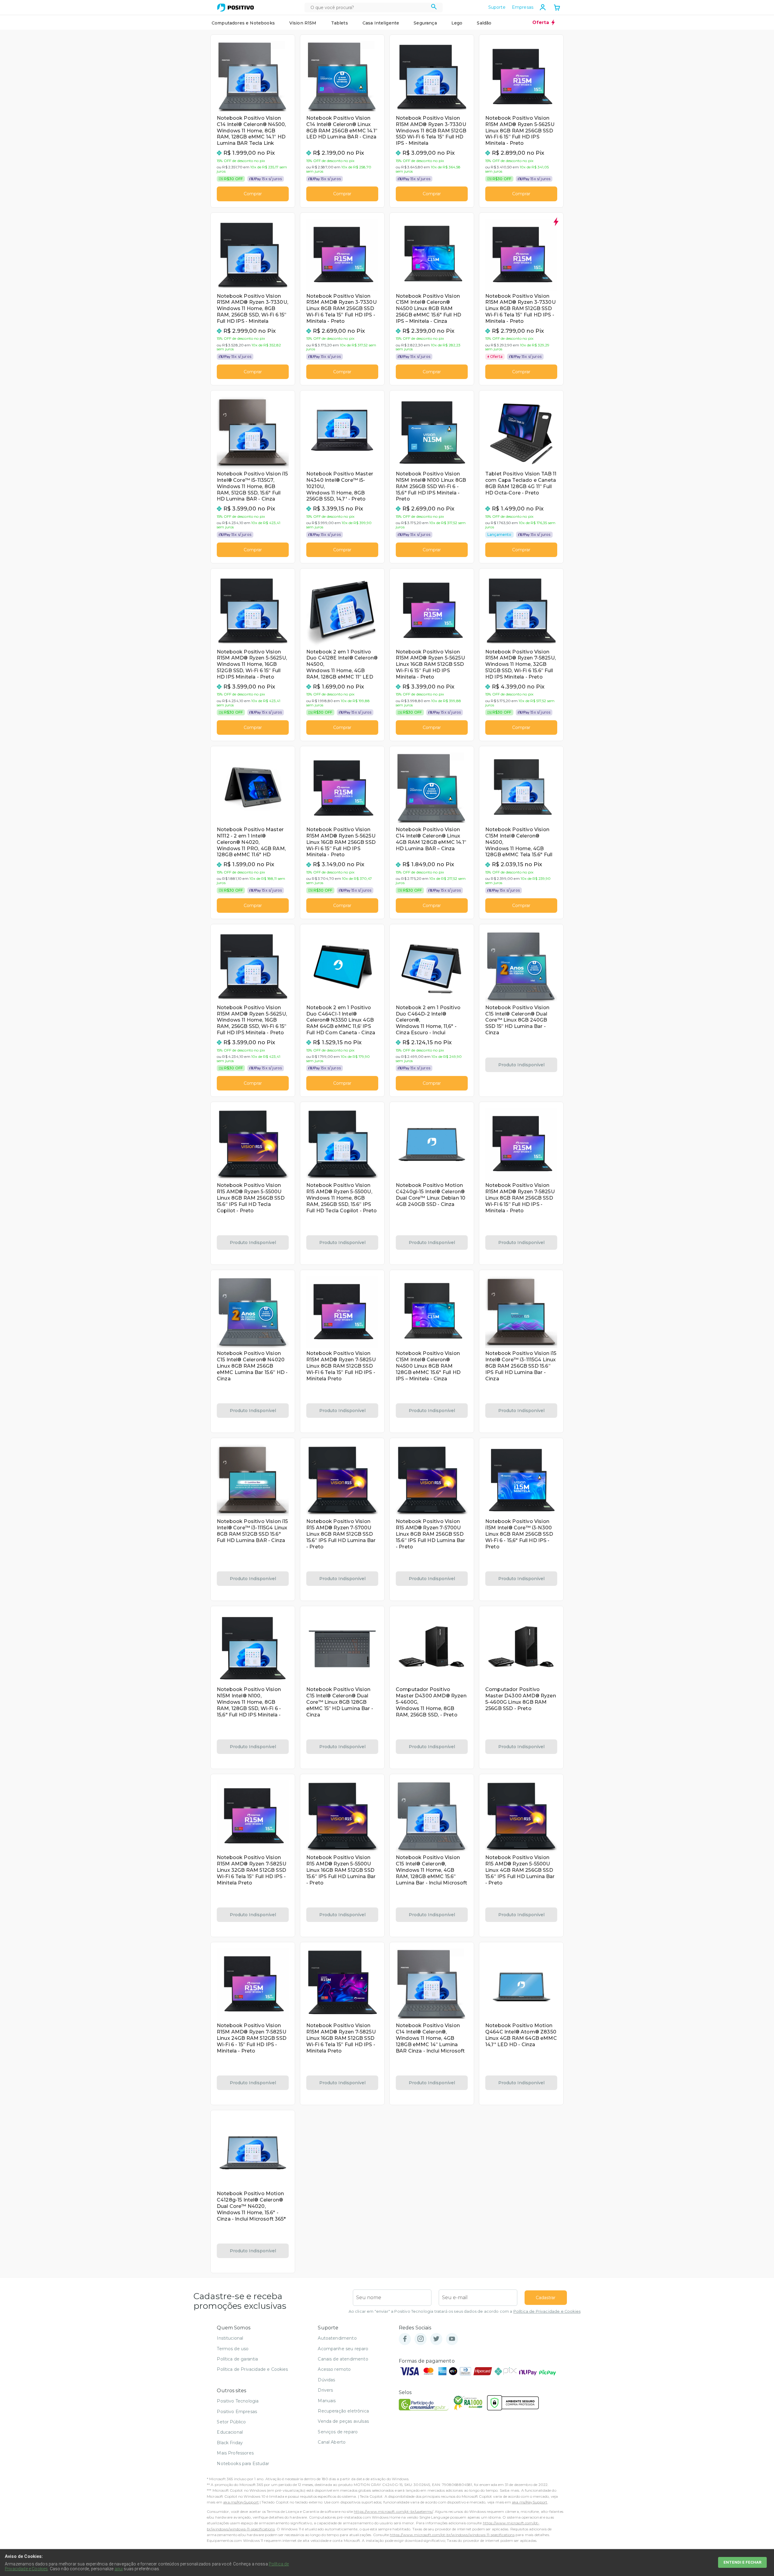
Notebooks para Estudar (243, 2464)
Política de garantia (237, 2359)
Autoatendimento (337, 2338)
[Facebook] (405, 2339)
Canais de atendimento (343, 2359)
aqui (119, 2569)
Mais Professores (235, 2453)
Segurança (425, 23)
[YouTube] (452, 2339)
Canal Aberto (332, 2442)
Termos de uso (233, 2349)
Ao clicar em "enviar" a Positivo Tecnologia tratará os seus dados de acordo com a (465, 2311)
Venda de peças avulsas (343, 2421)
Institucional (230, 2338)
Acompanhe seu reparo (343, 2349)
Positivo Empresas (237, 2412)
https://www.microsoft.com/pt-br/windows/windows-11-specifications (452, 2535)
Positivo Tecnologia (238, 2401)
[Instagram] (421, 2339)
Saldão (484, 23)
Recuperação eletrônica (343, 2411)
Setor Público (231, 2422)
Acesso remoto (334, 2369)
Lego (457, 23)
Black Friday (230, 2443)
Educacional (230, 2432)
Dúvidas (326, 2380)
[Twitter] (436, 2339)
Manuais (327, 2401)
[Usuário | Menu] (543, 7)
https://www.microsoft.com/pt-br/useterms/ (393, 2511)
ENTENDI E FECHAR (742, 2562)
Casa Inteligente (381, 23)
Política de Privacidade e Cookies (547, 2311)
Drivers (325, 2390)
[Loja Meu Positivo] (236, 8)
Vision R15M (303, 23)
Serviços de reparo (338, 2432)
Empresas (523, 7)
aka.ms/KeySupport (241, 2502)
